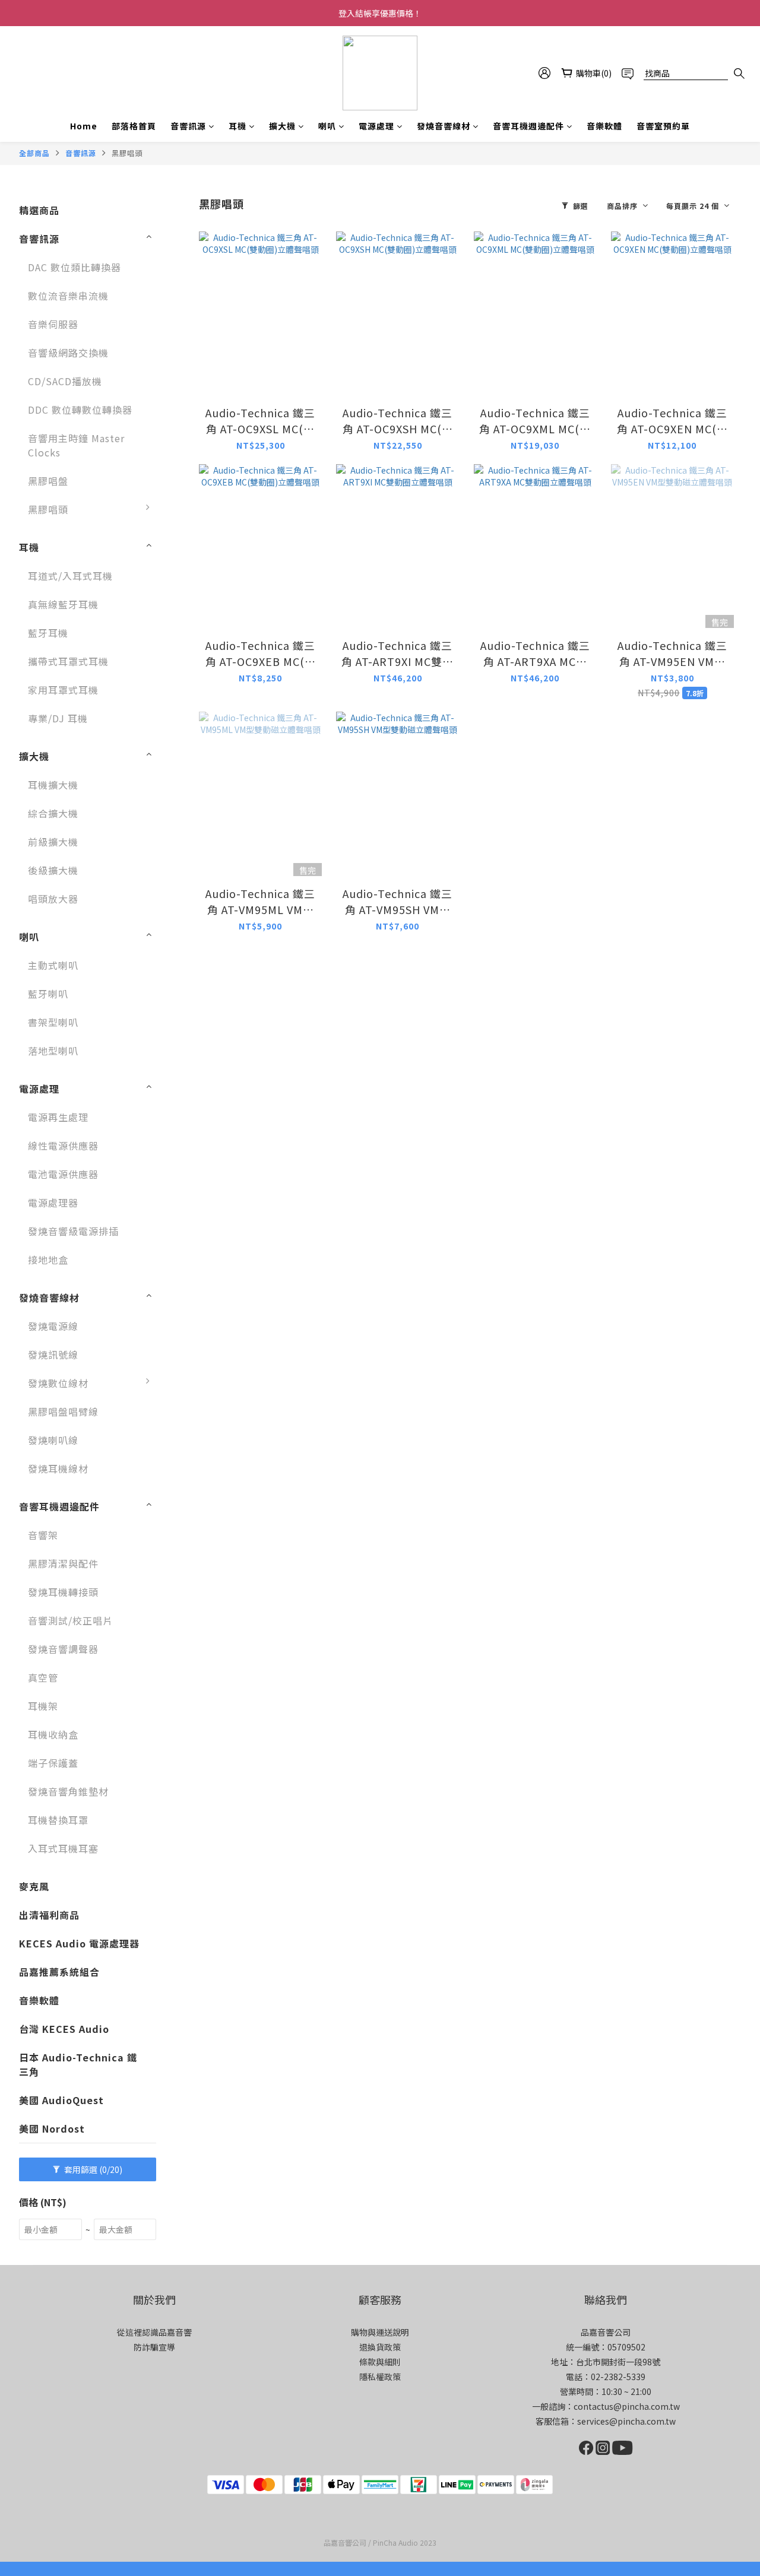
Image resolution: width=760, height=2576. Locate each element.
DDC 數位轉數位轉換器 (80, 410)
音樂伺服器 (53, 324)
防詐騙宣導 (154, 2347)
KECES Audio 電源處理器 (79, 1943)
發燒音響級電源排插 (73, 1231)
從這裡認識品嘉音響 (154, 2332)
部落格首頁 (134, 126)
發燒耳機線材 (58, 1468)
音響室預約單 (663, 126)
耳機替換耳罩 (58, 1820)
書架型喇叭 (53, 1022)
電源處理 (376, 126)
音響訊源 (188, 126)
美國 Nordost (52, 2128)
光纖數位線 (193, 1446)
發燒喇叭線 (53, 1440)
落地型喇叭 (53, 1051)
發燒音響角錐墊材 (68, 1791)
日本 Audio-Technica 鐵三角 (78, 2064)
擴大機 (282, 126)
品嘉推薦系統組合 (59, 1972)
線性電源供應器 (63, 1146)
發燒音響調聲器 (63, 1649)
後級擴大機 (53, 870)
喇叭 (327, 126)
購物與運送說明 (380, 2332)
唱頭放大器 (53, 899)
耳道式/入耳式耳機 (70, 576)
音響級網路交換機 (68, 353)
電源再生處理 (58, 1117)
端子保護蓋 (53, 1763)
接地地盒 (48, 1260)
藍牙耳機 (48, 633)
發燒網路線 (193, 1417)
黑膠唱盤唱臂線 (63, 1411)
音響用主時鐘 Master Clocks (76, 445)
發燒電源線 (53, 1326)
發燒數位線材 (58, 1383)
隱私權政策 (380, 2377)
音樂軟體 (604, 126)
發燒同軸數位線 (203, 1474)
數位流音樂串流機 (68, 296)
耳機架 (43, 1706)
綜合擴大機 (53, 813)
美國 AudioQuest (61, 2100)
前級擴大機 (53, 842)
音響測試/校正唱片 (70, 1620)
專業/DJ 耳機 (58, 718)
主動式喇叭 (53, 965)
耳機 (237, 126)
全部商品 (34, 153)
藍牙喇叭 (48, 994)
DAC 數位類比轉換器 (75, 267)
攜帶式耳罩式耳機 (68, 661)
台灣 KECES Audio (64, 2029)
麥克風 (34, 1886)
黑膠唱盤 (48, 481)
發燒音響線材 (444, 126)
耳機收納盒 (53, 1734)
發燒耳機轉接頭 (63, 1592)
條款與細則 (380, 2362)
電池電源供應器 (63, 1174)
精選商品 (39, 210)
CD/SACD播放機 (65, 381)
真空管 (43, 1677)
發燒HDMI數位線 (207, 1503)
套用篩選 (92, 2169)
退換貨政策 (380, 2347)
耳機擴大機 (53, 785)
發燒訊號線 (53, 1354)
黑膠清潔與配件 (63, 1563)
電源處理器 (53, 1203)
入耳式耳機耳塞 (63, 1848)
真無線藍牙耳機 (63, 604)
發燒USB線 (194, 1389)
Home (84, 126)
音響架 (43, 1535)
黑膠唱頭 (127, 153)
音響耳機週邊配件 (528, 126)
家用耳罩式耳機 (63, 690)
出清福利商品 (49, 1915)
